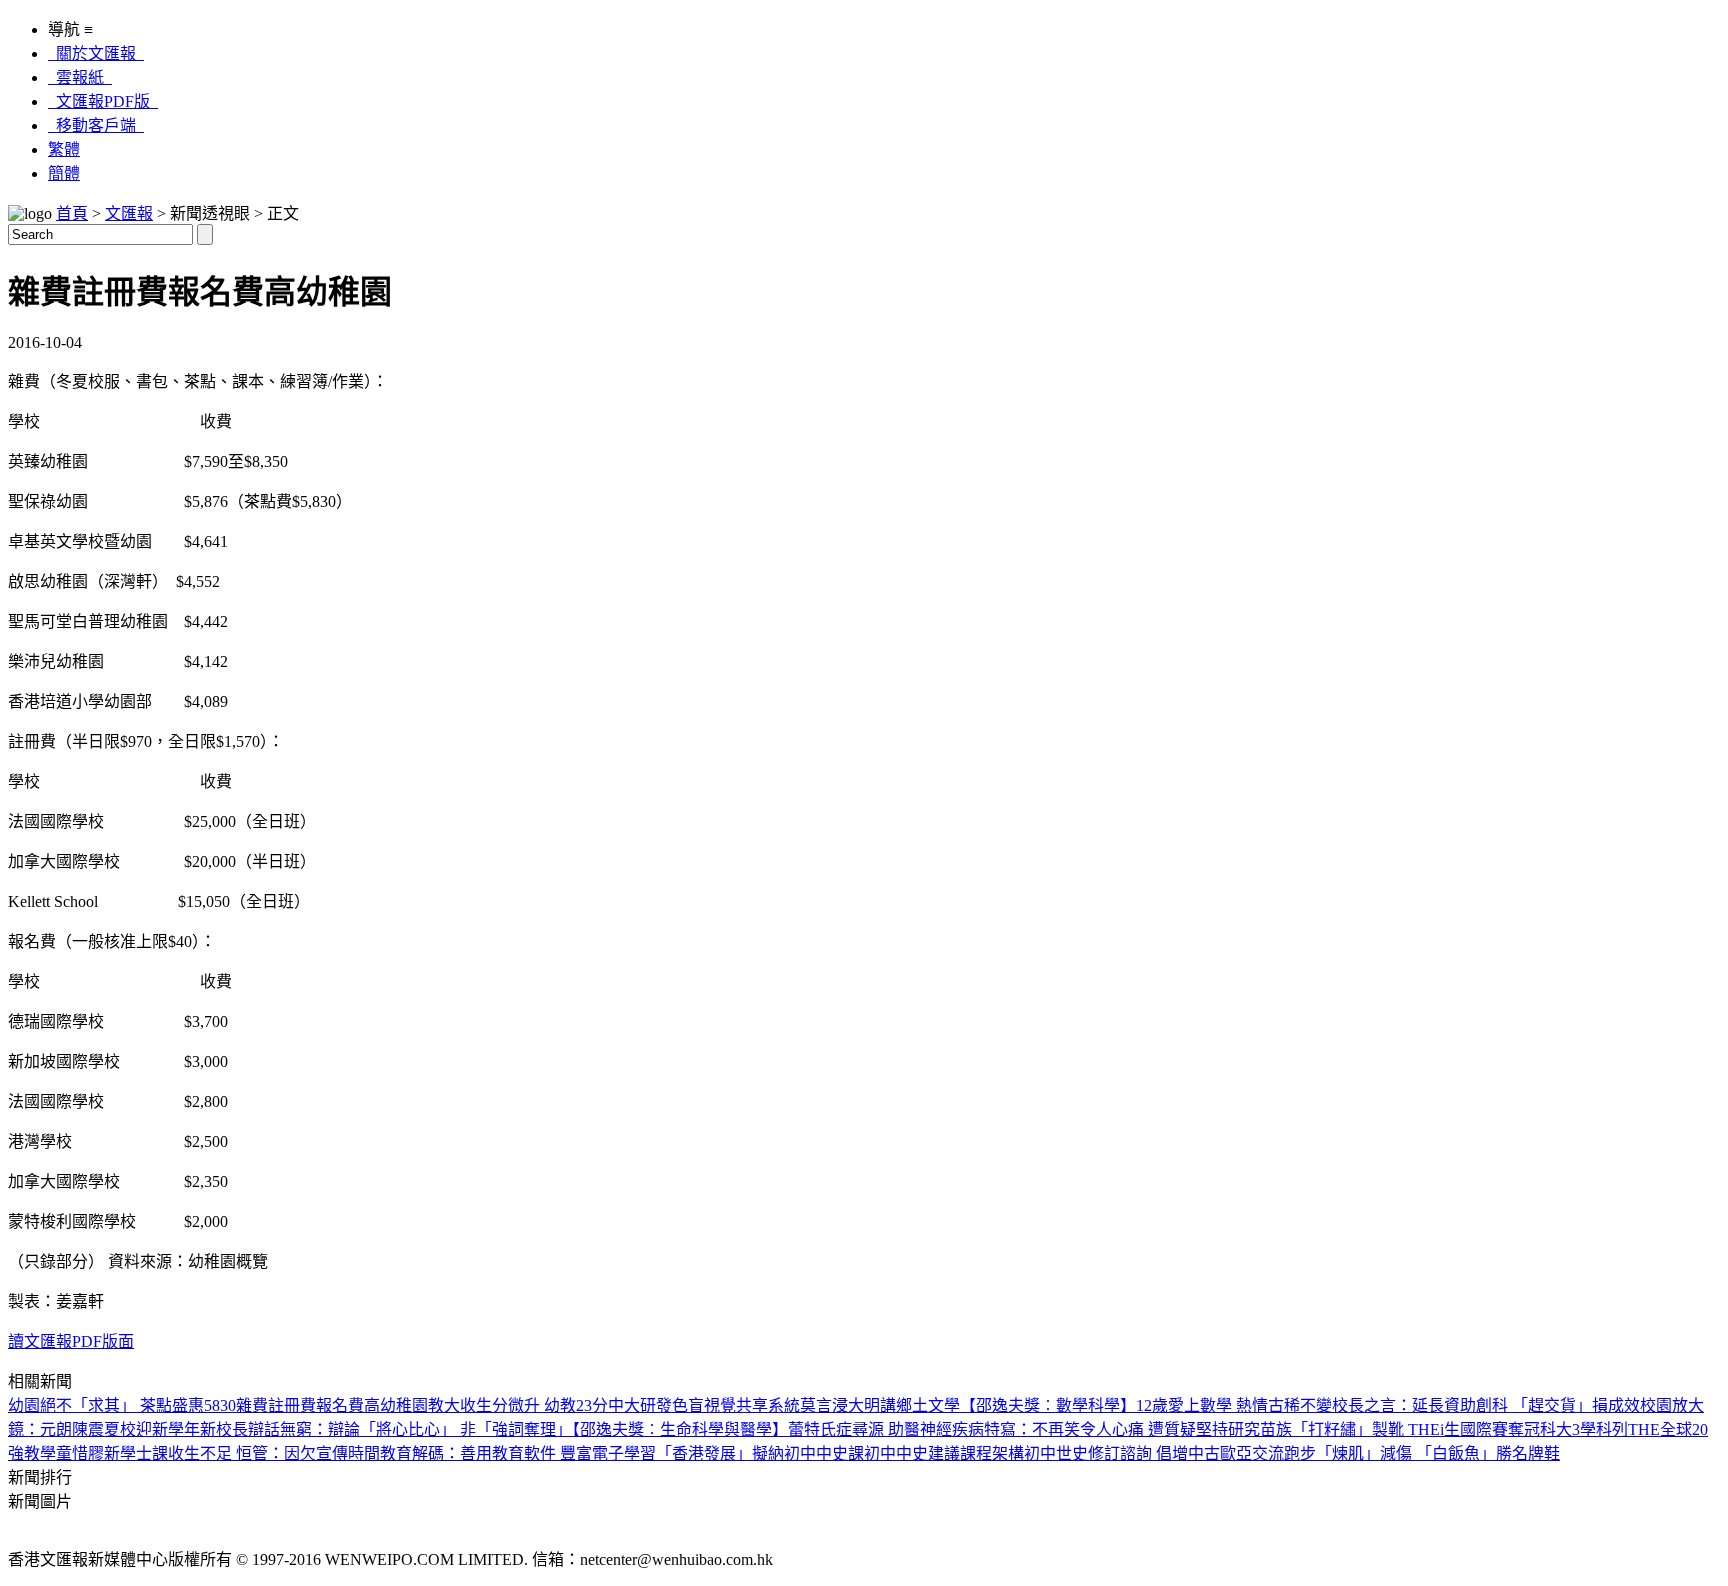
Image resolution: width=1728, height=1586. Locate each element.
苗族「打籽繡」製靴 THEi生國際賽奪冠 (1400, 1429)
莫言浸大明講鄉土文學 (880, 1405)
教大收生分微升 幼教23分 (518, 1405)
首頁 (72, 213)
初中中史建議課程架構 (944, 1453)
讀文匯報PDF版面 (71, 1341)
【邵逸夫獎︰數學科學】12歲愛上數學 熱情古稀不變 (1146, 1405)
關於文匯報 (96, 53)
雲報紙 (80, 77)
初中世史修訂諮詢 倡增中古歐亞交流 (1154, 1453)
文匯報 (129, 213)
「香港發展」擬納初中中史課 (760, 1453)
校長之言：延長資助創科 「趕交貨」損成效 (1486, 1405)
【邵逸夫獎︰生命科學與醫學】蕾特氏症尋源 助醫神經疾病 (778, 1429)
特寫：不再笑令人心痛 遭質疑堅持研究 (1122, 1429)
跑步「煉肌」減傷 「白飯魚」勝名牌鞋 (1422, 1453)
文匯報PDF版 (103, 101)
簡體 (64, 173)
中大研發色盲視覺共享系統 (704, 1405)
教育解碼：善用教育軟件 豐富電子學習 (518, 1453)
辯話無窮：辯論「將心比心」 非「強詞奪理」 (410, 1429)
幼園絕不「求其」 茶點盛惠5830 (122, 1405)
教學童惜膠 (64, 1453)
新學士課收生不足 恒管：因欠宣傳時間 (242, 1453)
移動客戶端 (96, 125)
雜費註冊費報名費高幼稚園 (332, 1405)
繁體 (64, 149)
